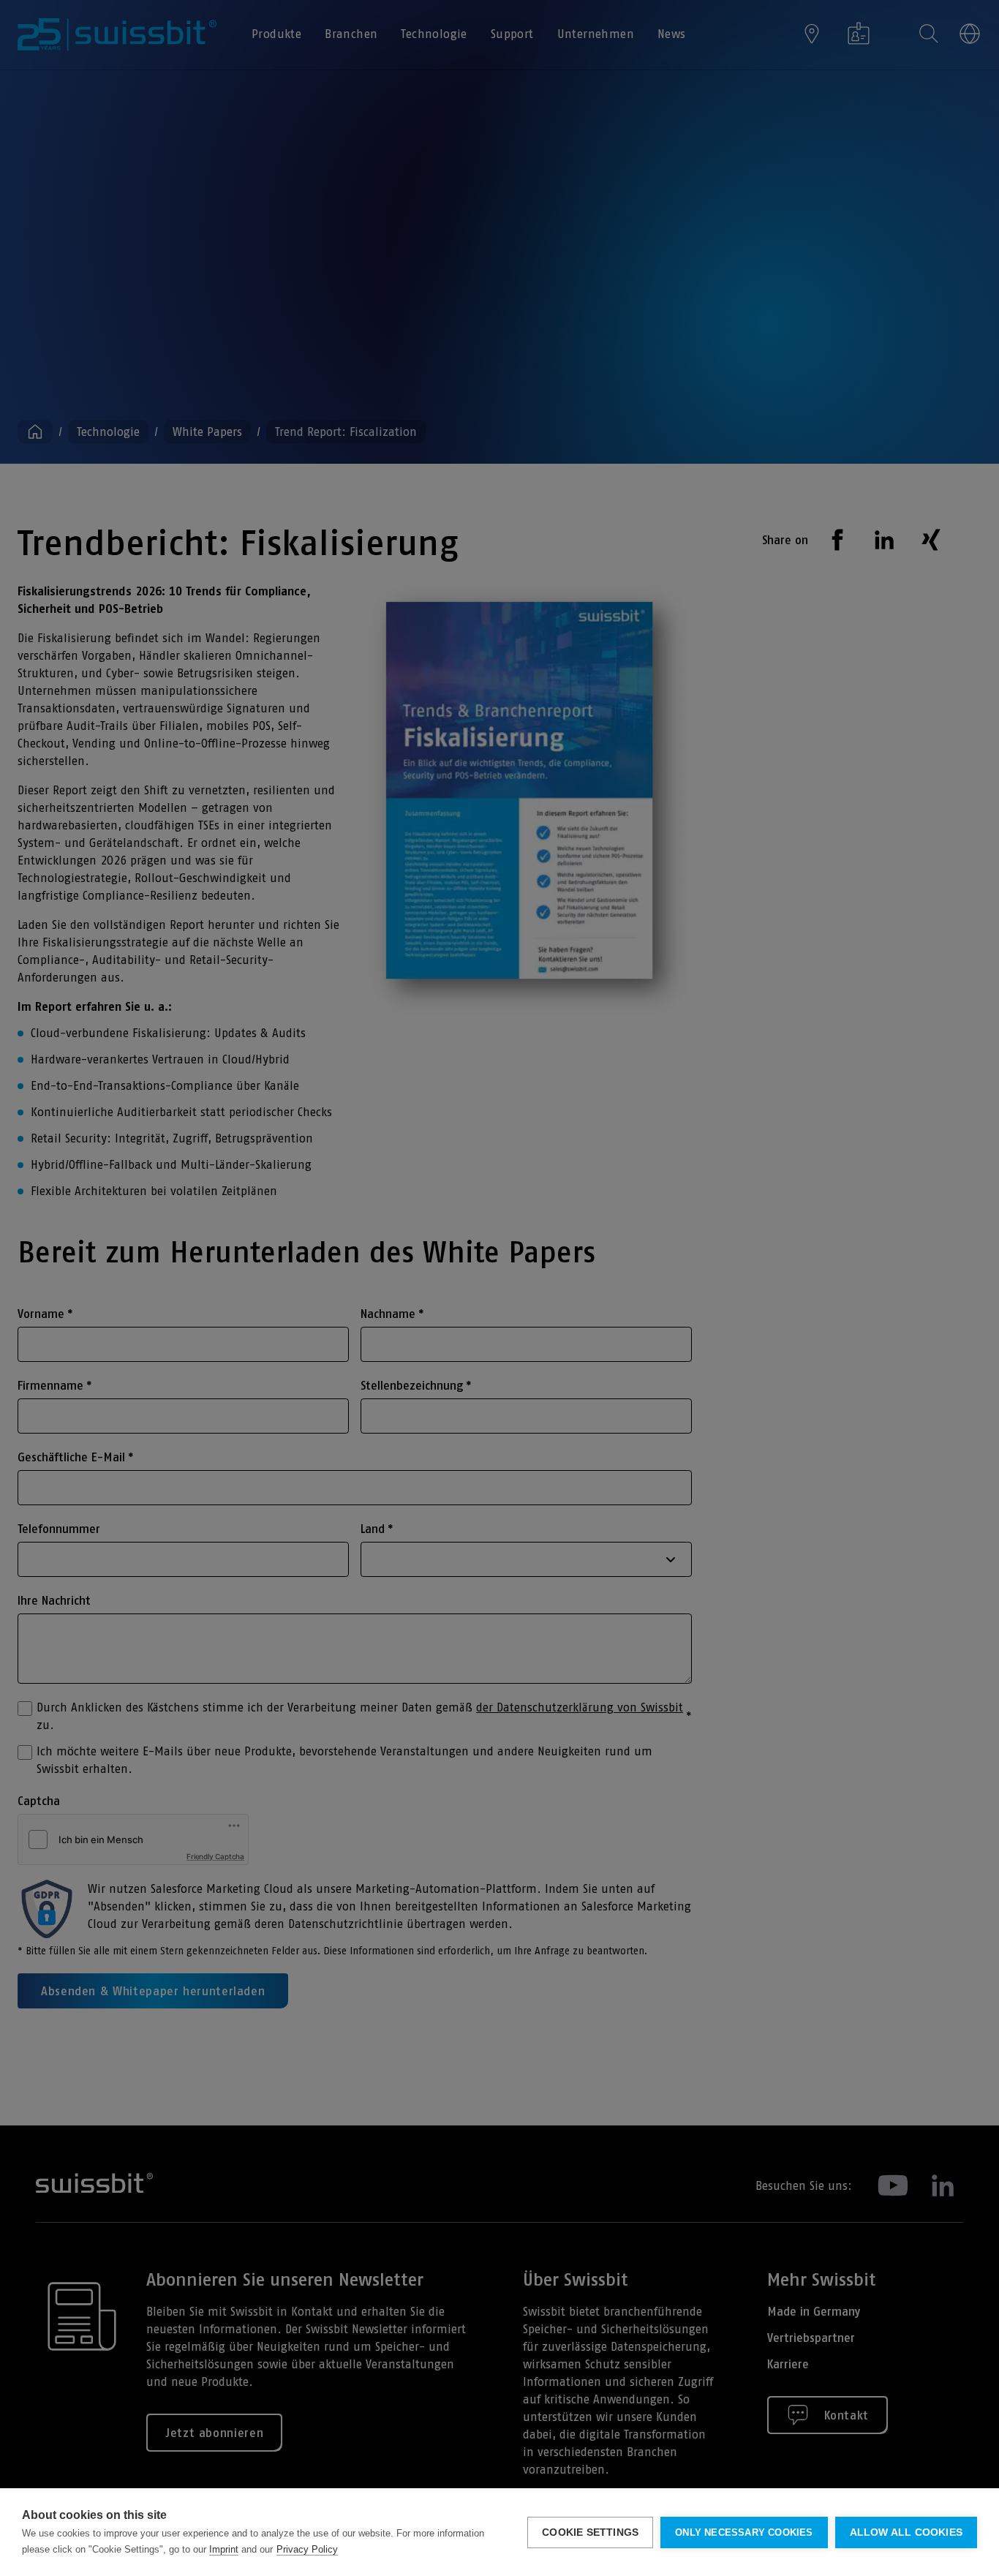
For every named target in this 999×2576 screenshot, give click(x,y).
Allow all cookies (906, 2532)
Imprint (224, 2549)
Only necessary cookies (744, 2532)
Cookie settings (590, 2532)
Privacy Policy (307, 2549)
